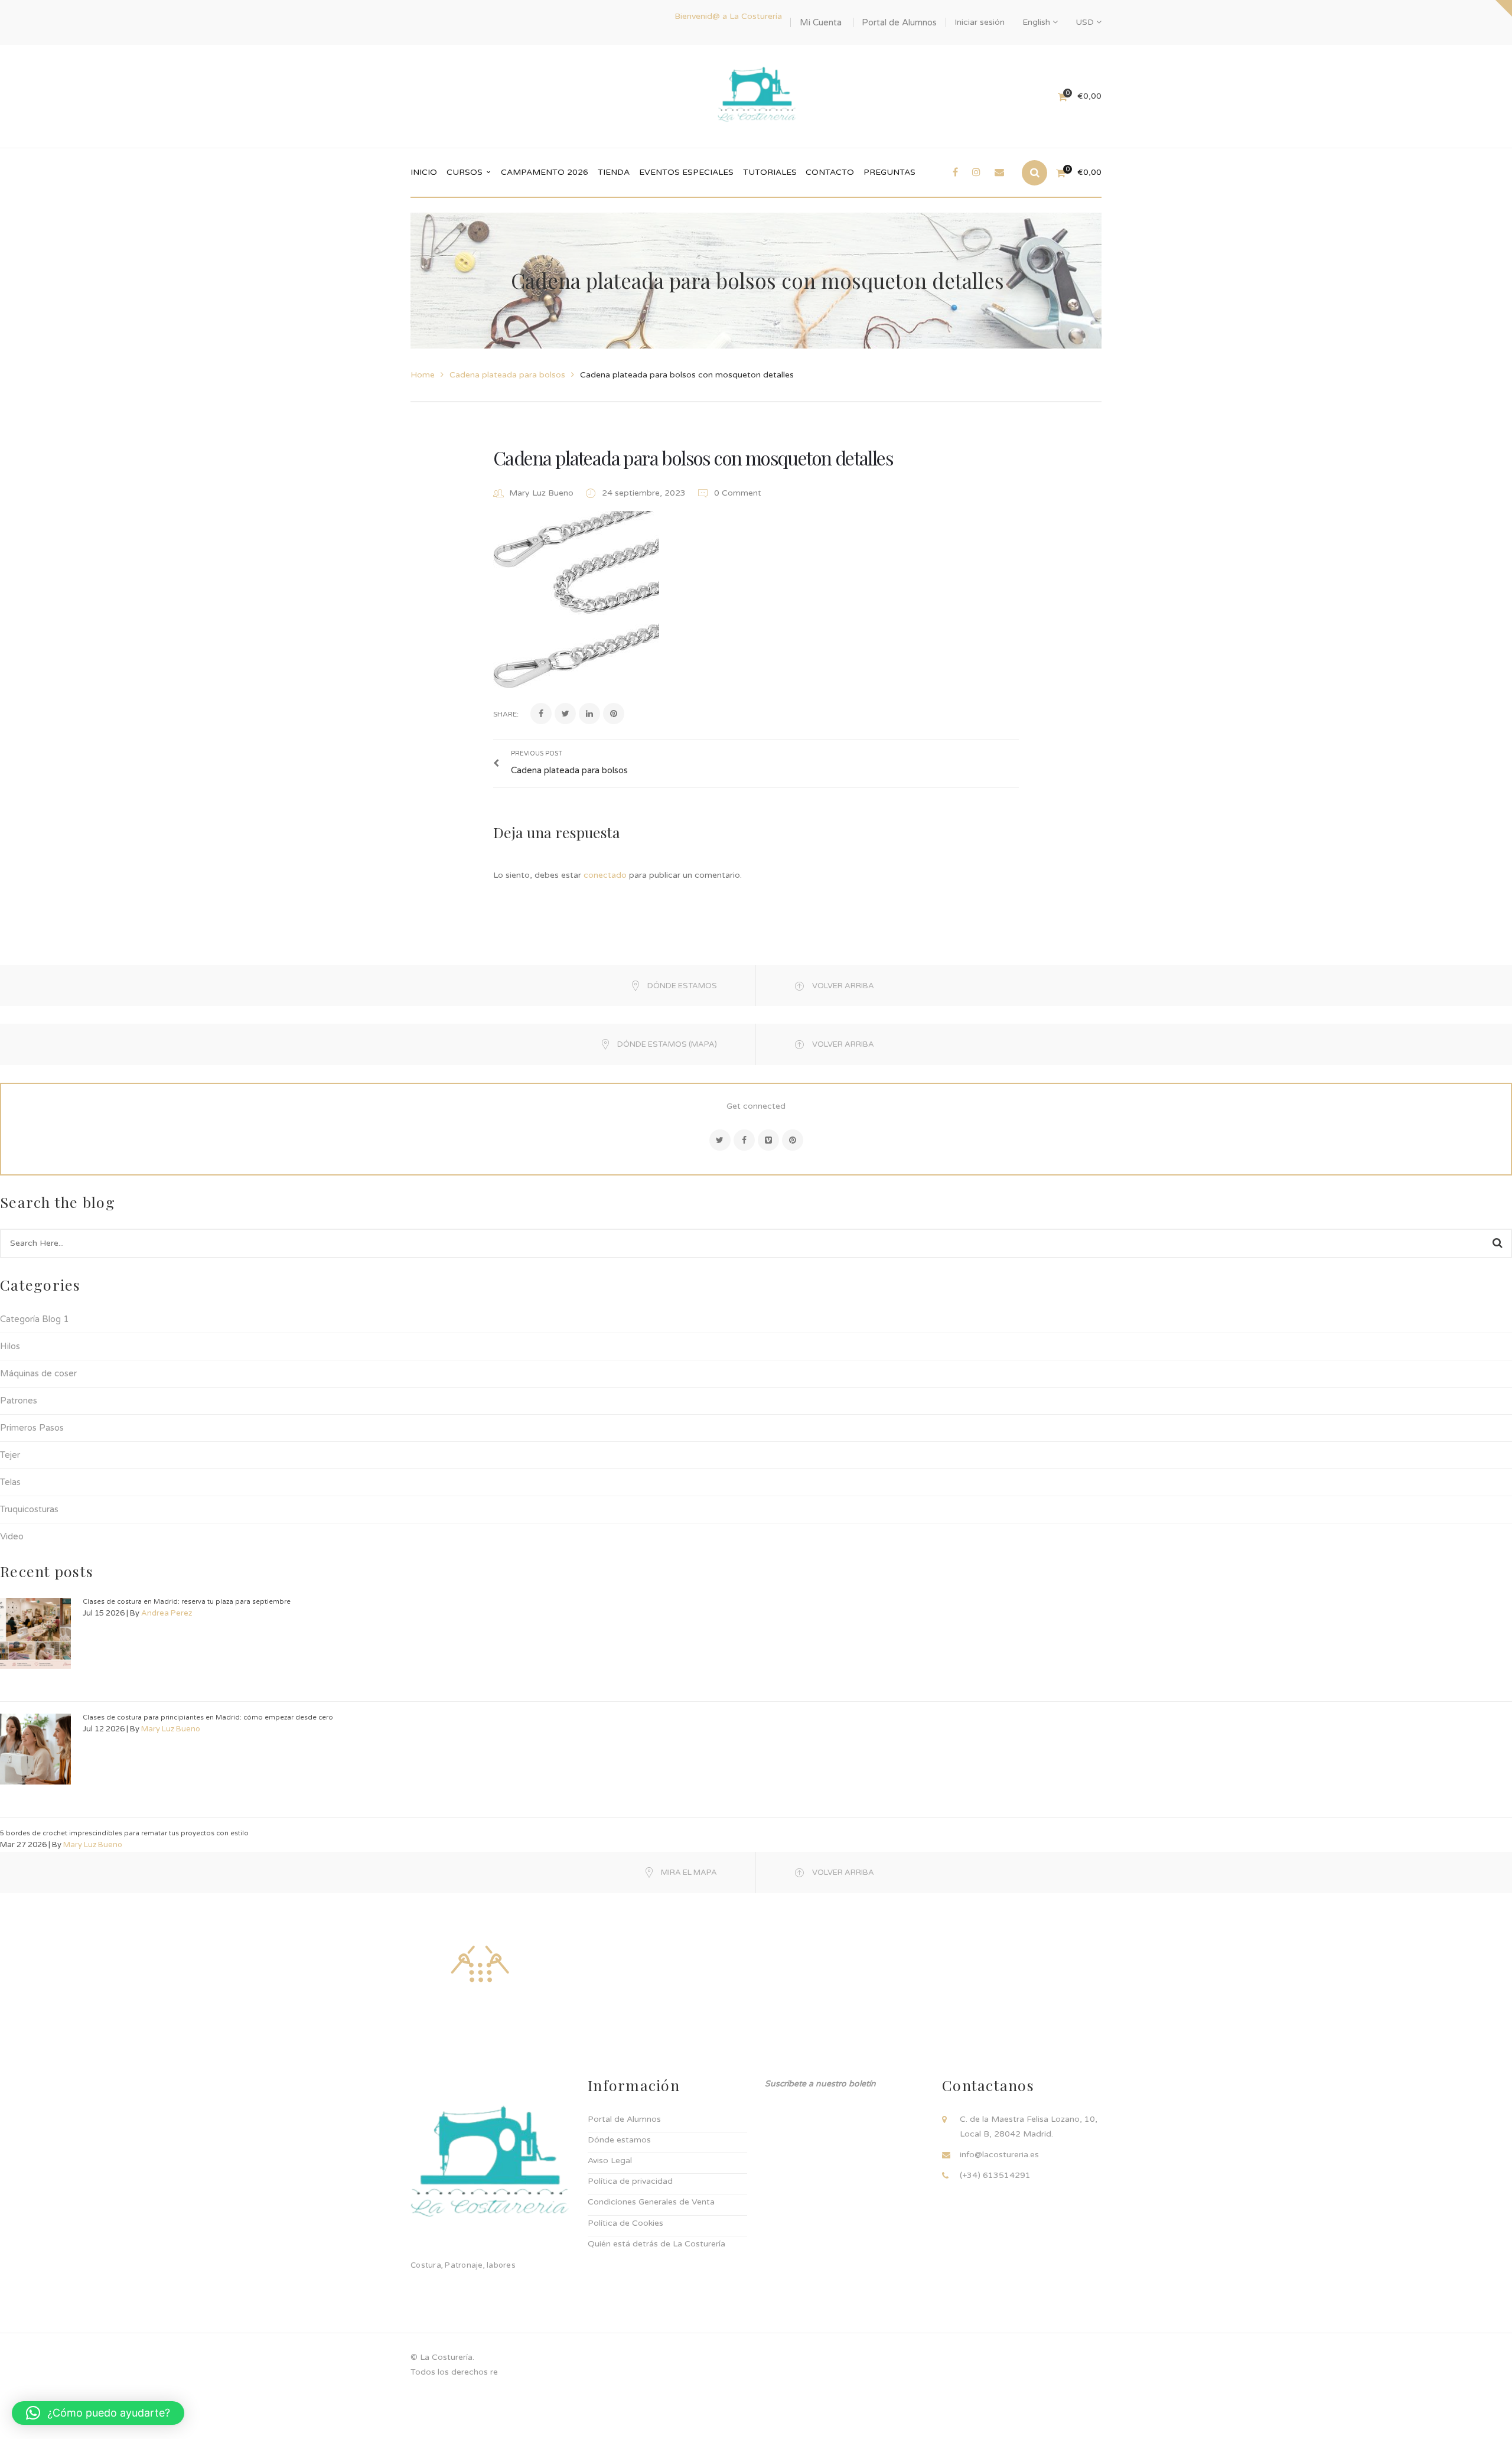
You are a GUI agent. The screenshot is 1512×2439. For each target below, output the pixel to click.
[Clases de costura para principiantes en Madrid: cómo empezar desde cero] (35, 1749)
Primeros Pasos (32, 1428)
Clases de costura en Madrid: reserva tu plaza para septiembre (187, 1602)
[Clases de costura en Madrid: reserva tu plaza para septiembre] (35, 1633)
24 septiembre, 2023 (645, 493)
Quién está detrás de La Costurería (656, 2244)
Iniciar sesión (980, 22)
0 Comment (737, 493)
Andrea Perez (167, 1613)
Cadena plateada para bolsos (507, 375)
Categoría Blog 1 (34, 1319)
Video (12, 1536)
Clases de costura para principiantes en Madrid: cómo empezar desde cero (208, 1717)
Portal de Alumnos (899, 22)
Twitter (720, 1140)
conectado (605, 875)
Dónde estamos (619, 2140)
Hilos (10, 1346)
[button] (98, 2413)
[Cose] (480, 1963)
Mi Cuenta (821, 22)
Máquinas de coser (38, 1373)
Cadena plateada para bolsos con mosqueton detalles (693, 457)
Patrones (19, 1401)
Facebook (744, 1140)
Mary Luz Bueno (541, 493)
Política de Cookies (625, 2223)
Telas (10, 1482)
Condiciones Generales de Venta (651, 2202)
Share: (506, 714)
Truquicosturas (29, 1509)
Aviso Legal (610, 2160)
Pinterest (793, 1140)
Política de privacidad (630, 2181)
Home (423, 375)
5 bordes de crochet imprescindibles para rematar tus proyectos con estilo (124, 1833)
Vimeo (768, 1140)
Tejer (10, 1455)
